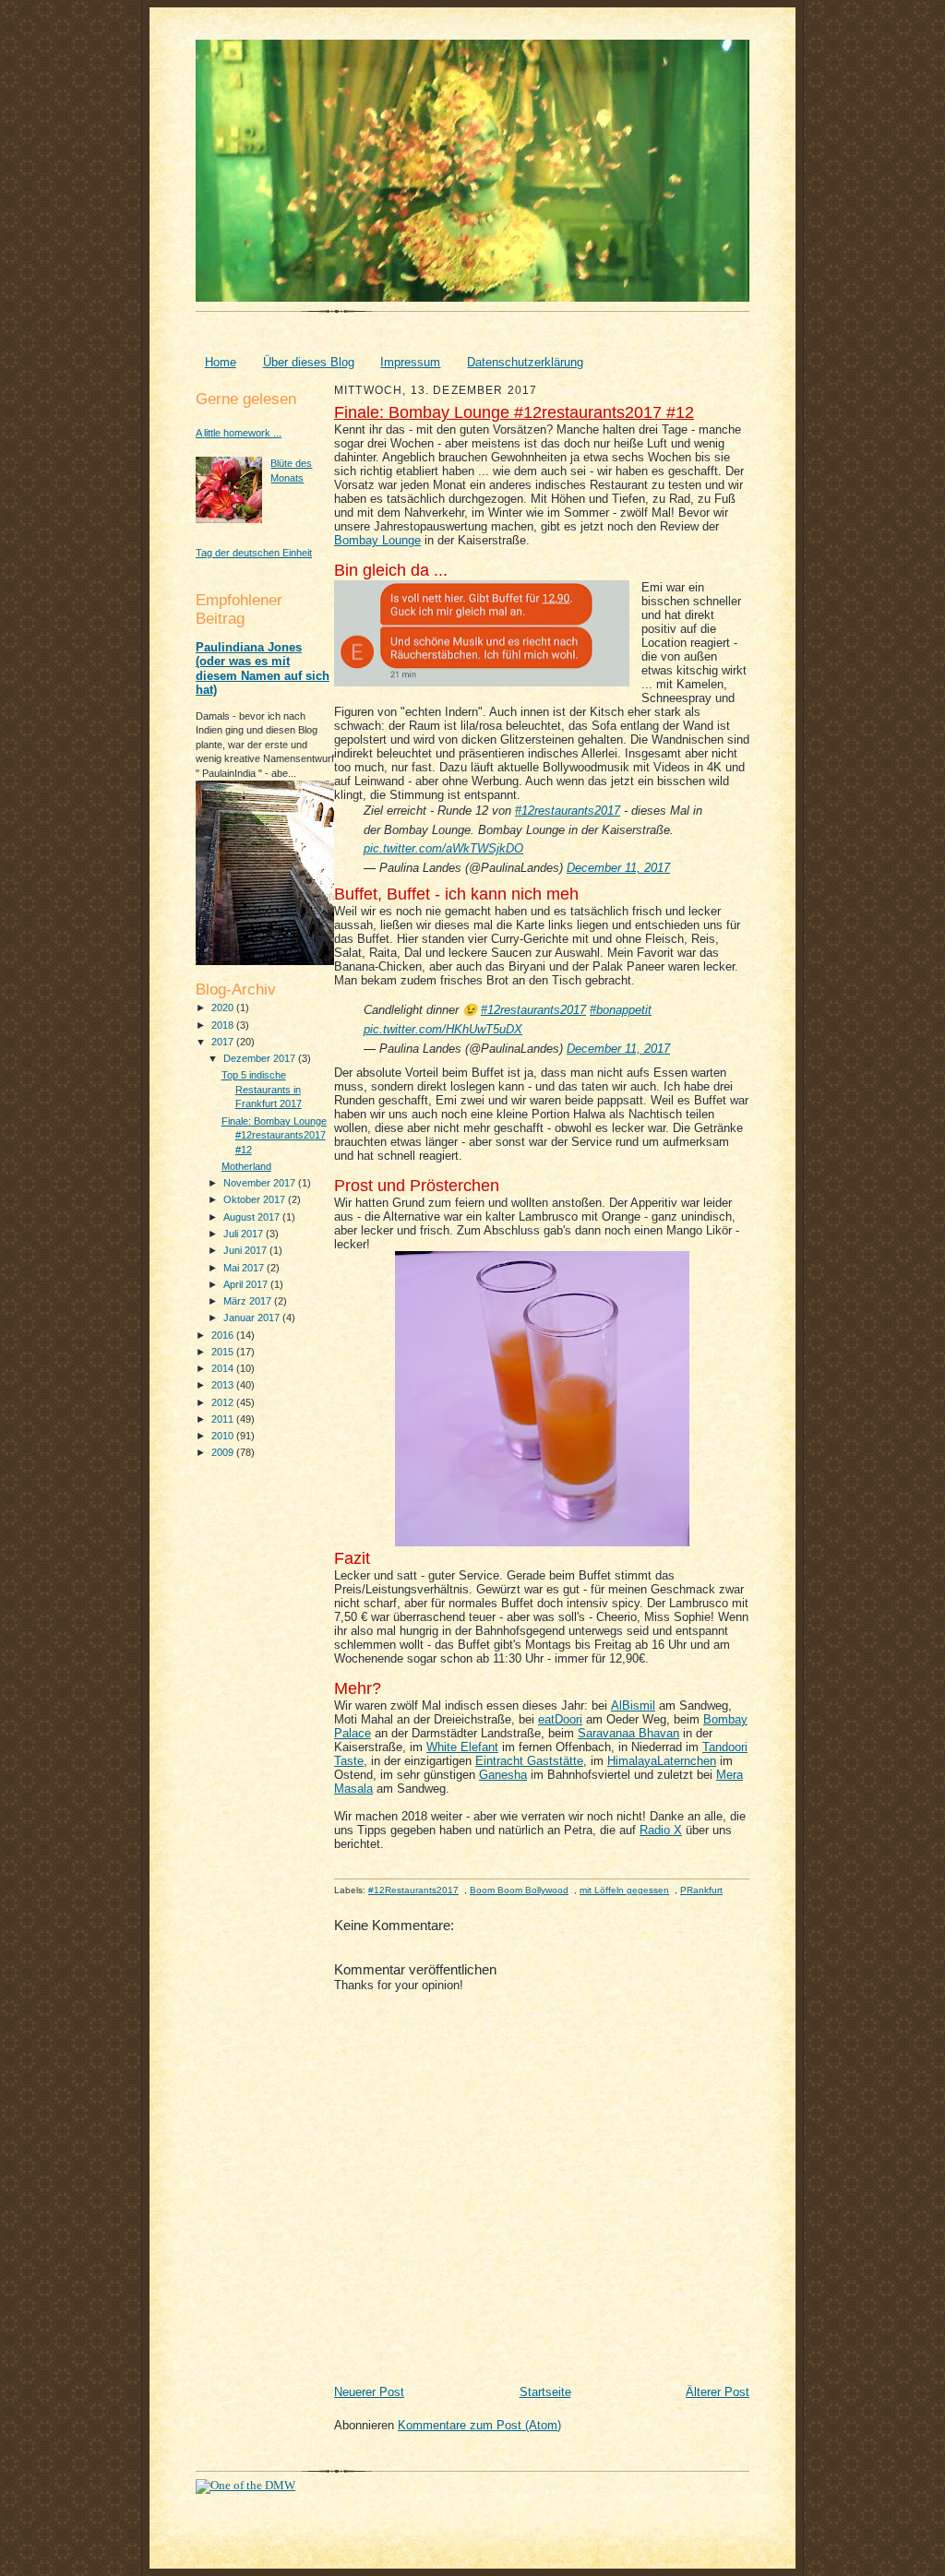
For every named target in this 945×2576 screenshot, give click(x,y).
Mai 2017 (245, 1268)
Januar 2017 (253, 1318)
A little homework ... (239, 433)
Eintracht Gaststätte (529, 1761)
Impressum (410, 362)
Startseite (545, 2392)
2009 (224, 1452)
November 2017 (261, 1183)
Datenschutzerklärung (525, 362)
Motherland (246, 1166)
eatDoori (560, 1719)
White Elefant (462, 1747)
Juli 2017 (245, 1234)
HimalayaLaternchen (662, 1761)
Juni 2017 (246, 1250)
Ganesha (503, 1775)
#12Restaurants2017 (413, 1890)
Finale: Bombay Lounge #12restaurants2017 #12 (274, 1135)
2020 (224, 1008)
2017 (224, 1042)
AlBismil (633, 1705)
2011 (224, 1419)
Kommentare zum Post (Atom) (479, 2425)
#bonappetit (621, 1010)
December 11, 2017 (618, 868)
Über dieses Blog (309, 362)
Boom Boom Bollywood (519, 1890)
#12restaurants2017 (568, 811)
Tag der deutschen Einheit (254, 553)
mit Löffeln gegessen (624, 1890)
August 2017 (253, 1217)
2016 (224, 1335)
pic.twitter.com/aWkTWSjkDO (443, 848)
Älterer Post (718, 2392)
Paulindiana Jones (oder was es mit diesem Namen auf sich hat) (263, 669)
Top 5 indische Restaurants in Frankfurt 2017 (262, 1089)
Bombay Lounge (377, 540)
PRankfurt (701, 1890)
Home (221, 362)
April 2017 (247, 1284)
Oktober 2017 (256, 1199)
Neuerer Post (369, 2392)
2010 (224, 1436)
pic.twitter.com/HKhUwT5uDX (443, 1029)
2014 (224, 1368)
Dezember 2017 (261, 1058)
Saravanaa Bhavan (628, 1733)
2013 (224, 1385)
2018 (224, 1025)
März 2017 (249, 1301)
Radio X (661, 1830)
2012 (224, 1402)
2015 (224, 1352)
